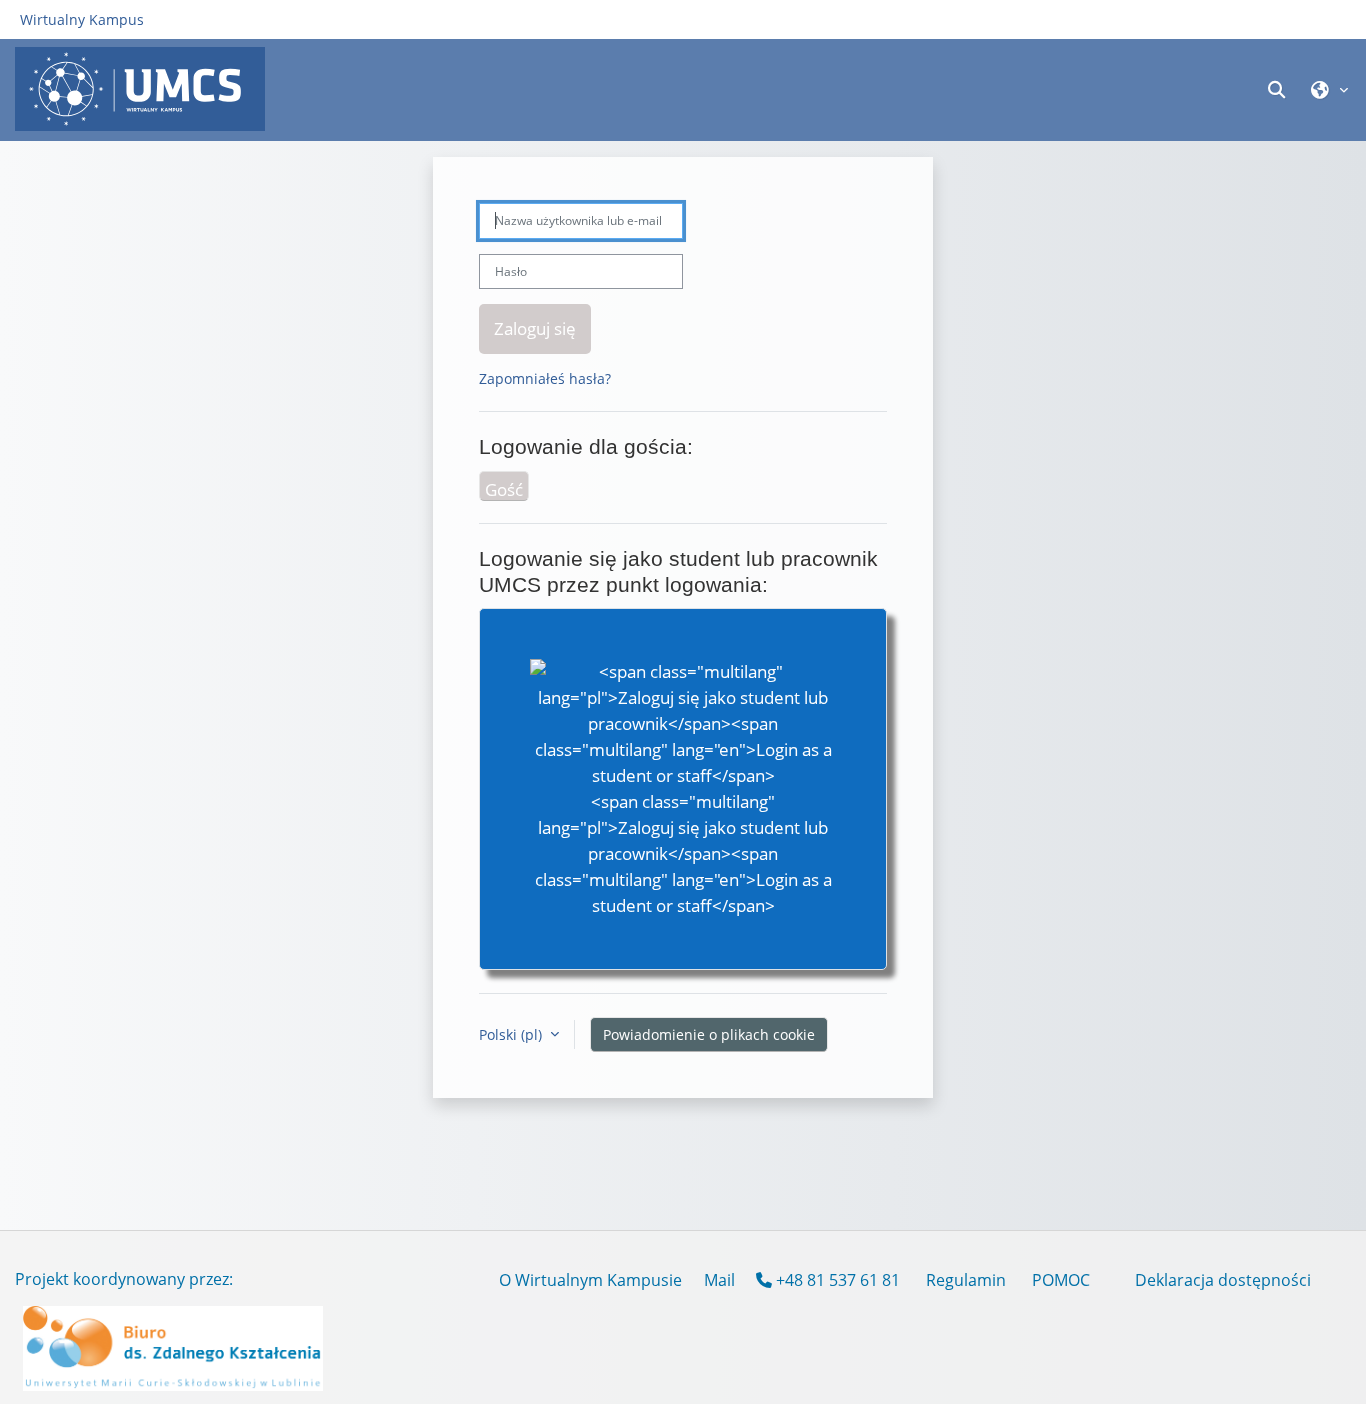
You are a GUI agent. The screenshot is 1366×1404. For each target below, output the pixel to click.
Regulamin (966, 1280)
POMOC (1061, 1280)
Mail (719, 1280)
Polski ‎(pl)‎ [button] (512, 1034)
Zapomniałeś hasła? (545, 378)
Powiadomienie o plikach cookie (709, 1034)
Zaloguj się (535, 328)
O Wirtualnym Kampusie (590, 1280)
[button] (1279, 89)
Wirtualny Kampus (82, 19)
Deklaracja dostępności (1223, 1280)
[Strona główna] (140, 88)
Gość (504, 489)
